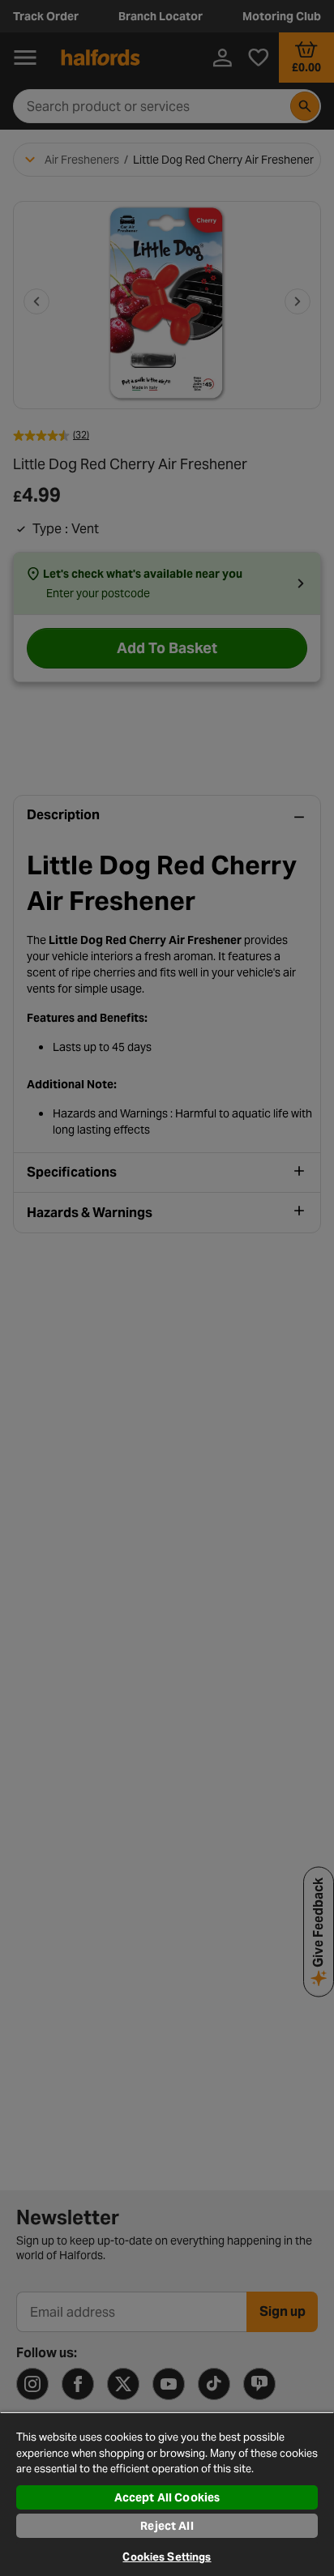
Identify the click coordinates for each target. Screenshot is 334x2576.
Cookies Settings (167, 2557)
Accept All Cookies (167, 2497)
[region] (167, 2494)
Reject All (167, 2526)
